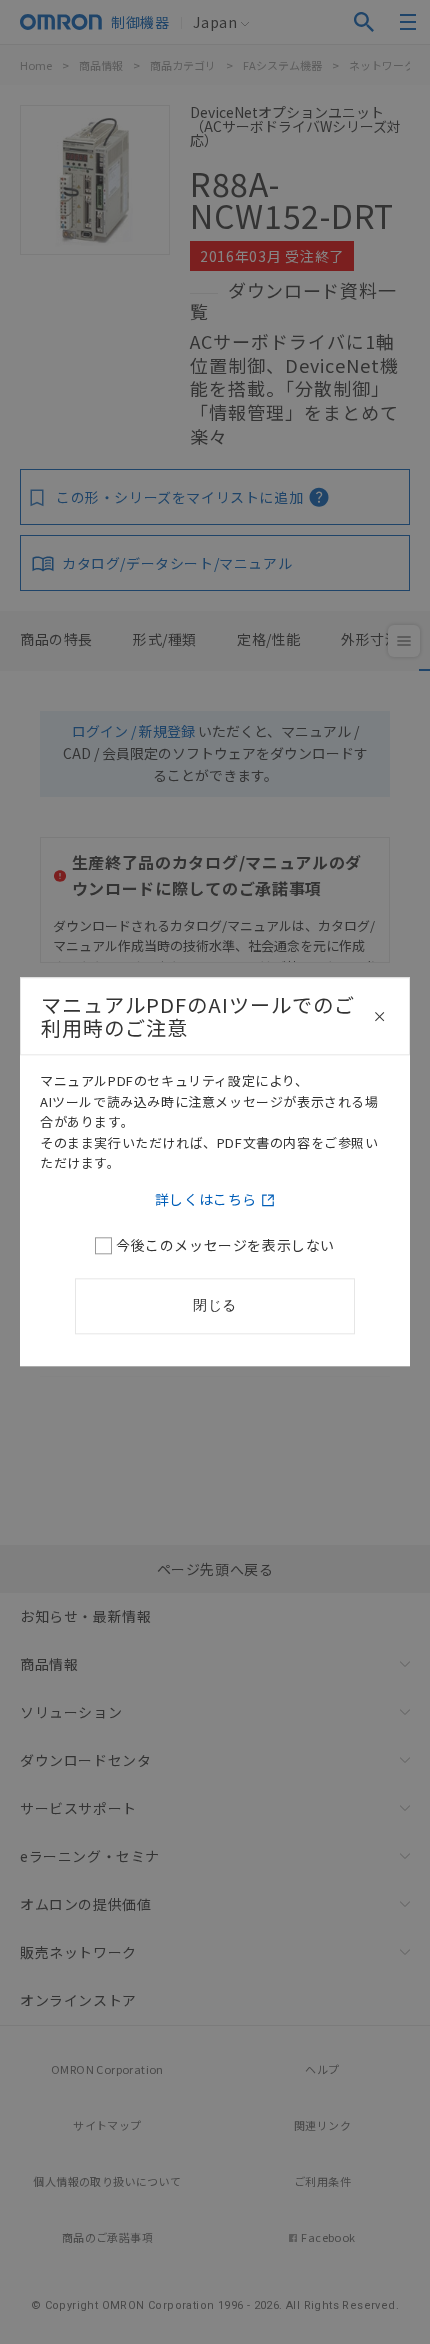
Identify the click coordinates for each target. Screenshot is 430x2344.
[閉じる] (380, 1017)
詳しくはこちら (206, 1200)
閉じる (215, 1306)
